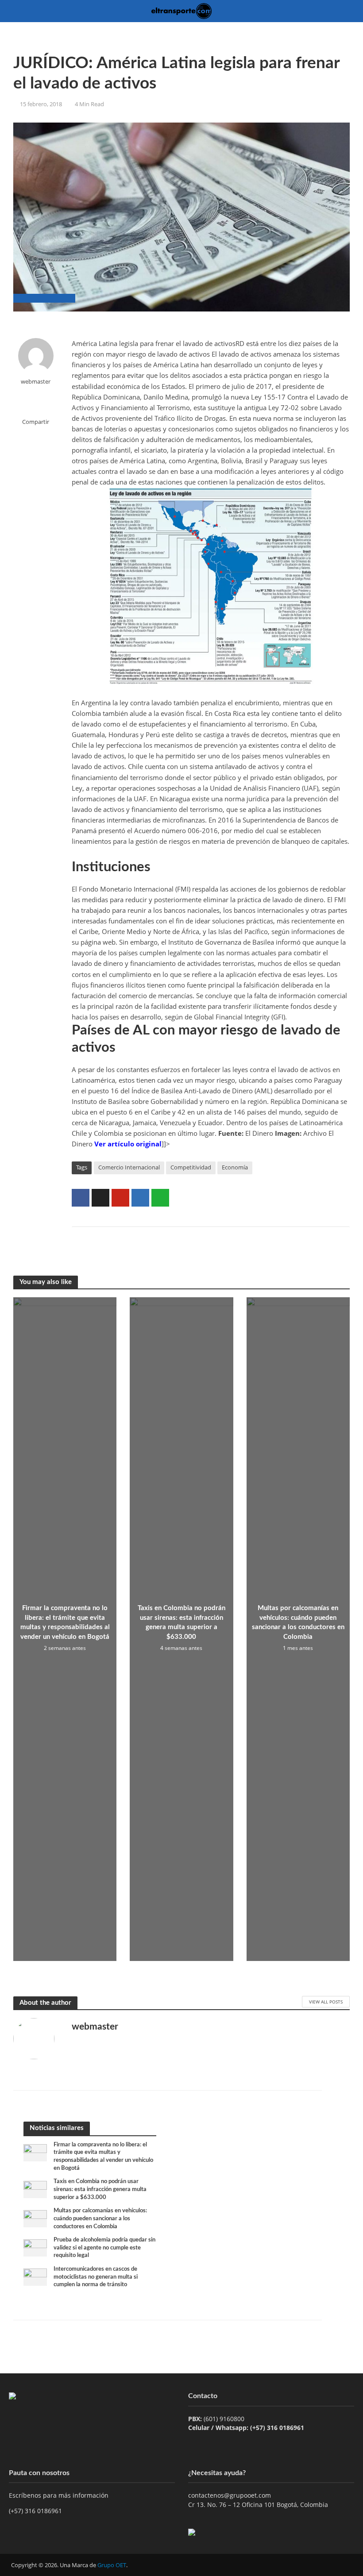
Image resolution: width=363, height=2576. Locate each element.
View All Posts (326, 2002)
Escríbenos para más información (60, 2495)
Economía (235, 1167)
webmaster (36, 382)
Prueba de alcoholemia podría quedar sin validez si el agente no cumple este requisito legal (104, 2248)
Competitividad (191, 1167)
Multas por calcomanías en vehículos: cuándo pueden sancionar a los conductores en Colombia (298, 1622)
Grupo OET (112, 2565)
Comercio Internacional (129, 1167)
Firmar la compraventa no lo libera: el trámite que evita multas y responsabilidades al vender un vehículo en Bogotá (65, 1622)
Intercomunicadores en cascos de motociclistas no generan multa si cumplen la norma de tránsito (96, 2277)
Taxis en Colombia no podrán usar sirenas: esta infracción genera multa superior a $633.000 (181, 1622)
